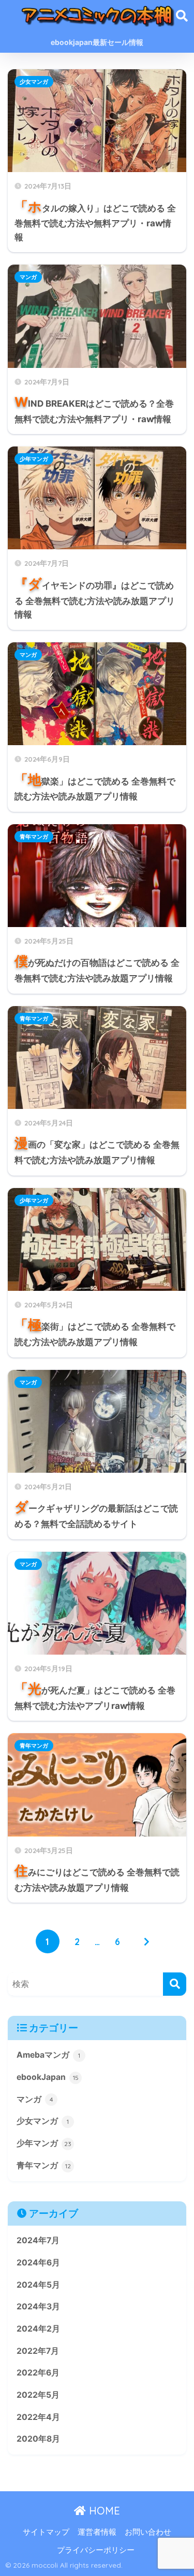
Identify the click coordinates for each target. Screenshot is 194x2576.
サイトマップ (46, 2532)
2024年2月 (38, 2329)
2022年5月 (38, 2395)
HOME (103, 2511)
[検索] (175, 1984)
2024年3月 (38, 2307)
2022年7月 (38, 2351)
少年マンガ (34, 459)
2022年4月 (38, 2417)
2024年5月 (38, 2285)
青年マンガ (34, 837)
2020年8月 (38, 2439)
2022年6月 (38, 2373)
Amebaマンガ (48, 2055)
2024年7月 (38, 2240)
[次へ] (147, 1941)
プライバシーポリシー (96, 2550)
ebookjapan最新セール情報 (97, 42)
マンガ (28, 277)
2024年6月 (38, 2263)
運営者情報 (97, 2532)
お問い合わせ (148, 2532)
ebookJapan (48, 2077)
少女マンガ (34, 82)
